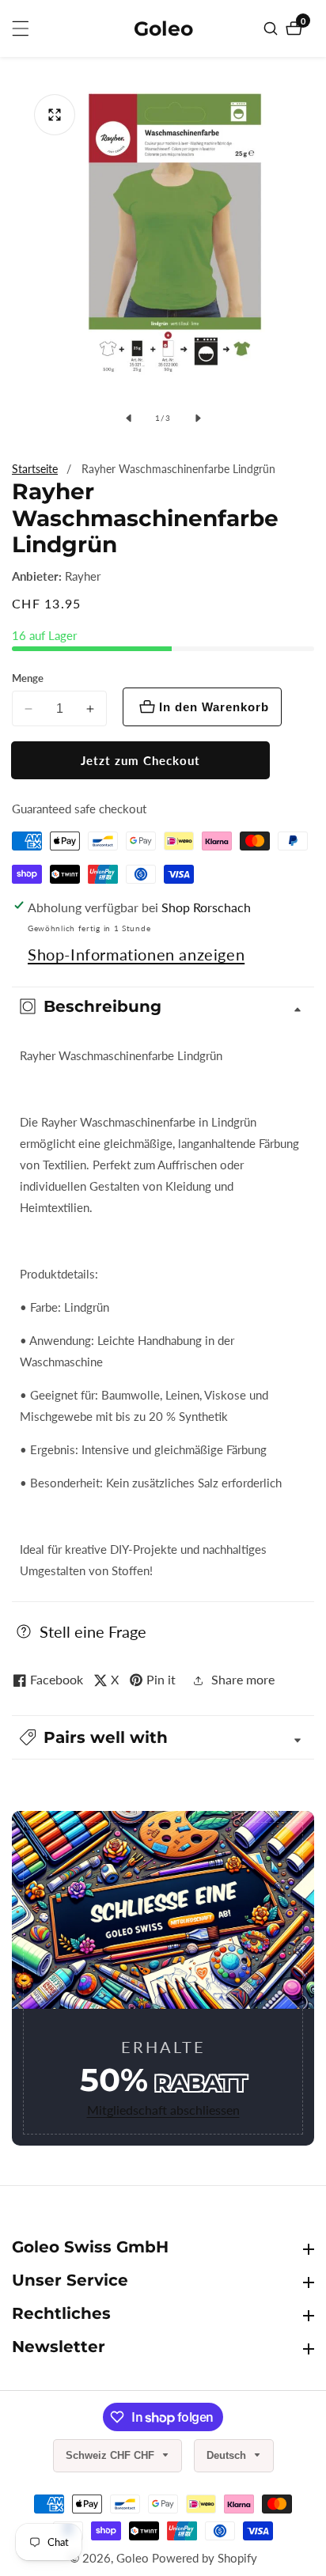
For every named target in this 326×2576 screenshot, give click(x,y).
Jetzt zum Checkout (140, 760)
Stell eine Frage (93, 1631)
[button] (163, 1737)
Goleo (133, 2558)
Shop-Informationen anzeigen (136, 954)
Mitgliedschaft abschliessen (163, 2110)
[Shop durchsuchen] (273, 28)
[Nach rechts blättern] (198, 418)
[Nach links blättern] (128, 418)
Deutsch (228, 2455)
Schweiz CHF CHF (112, 2455)
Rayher (83, 576)
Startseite (35, 469)
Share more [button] (243, 1679)
